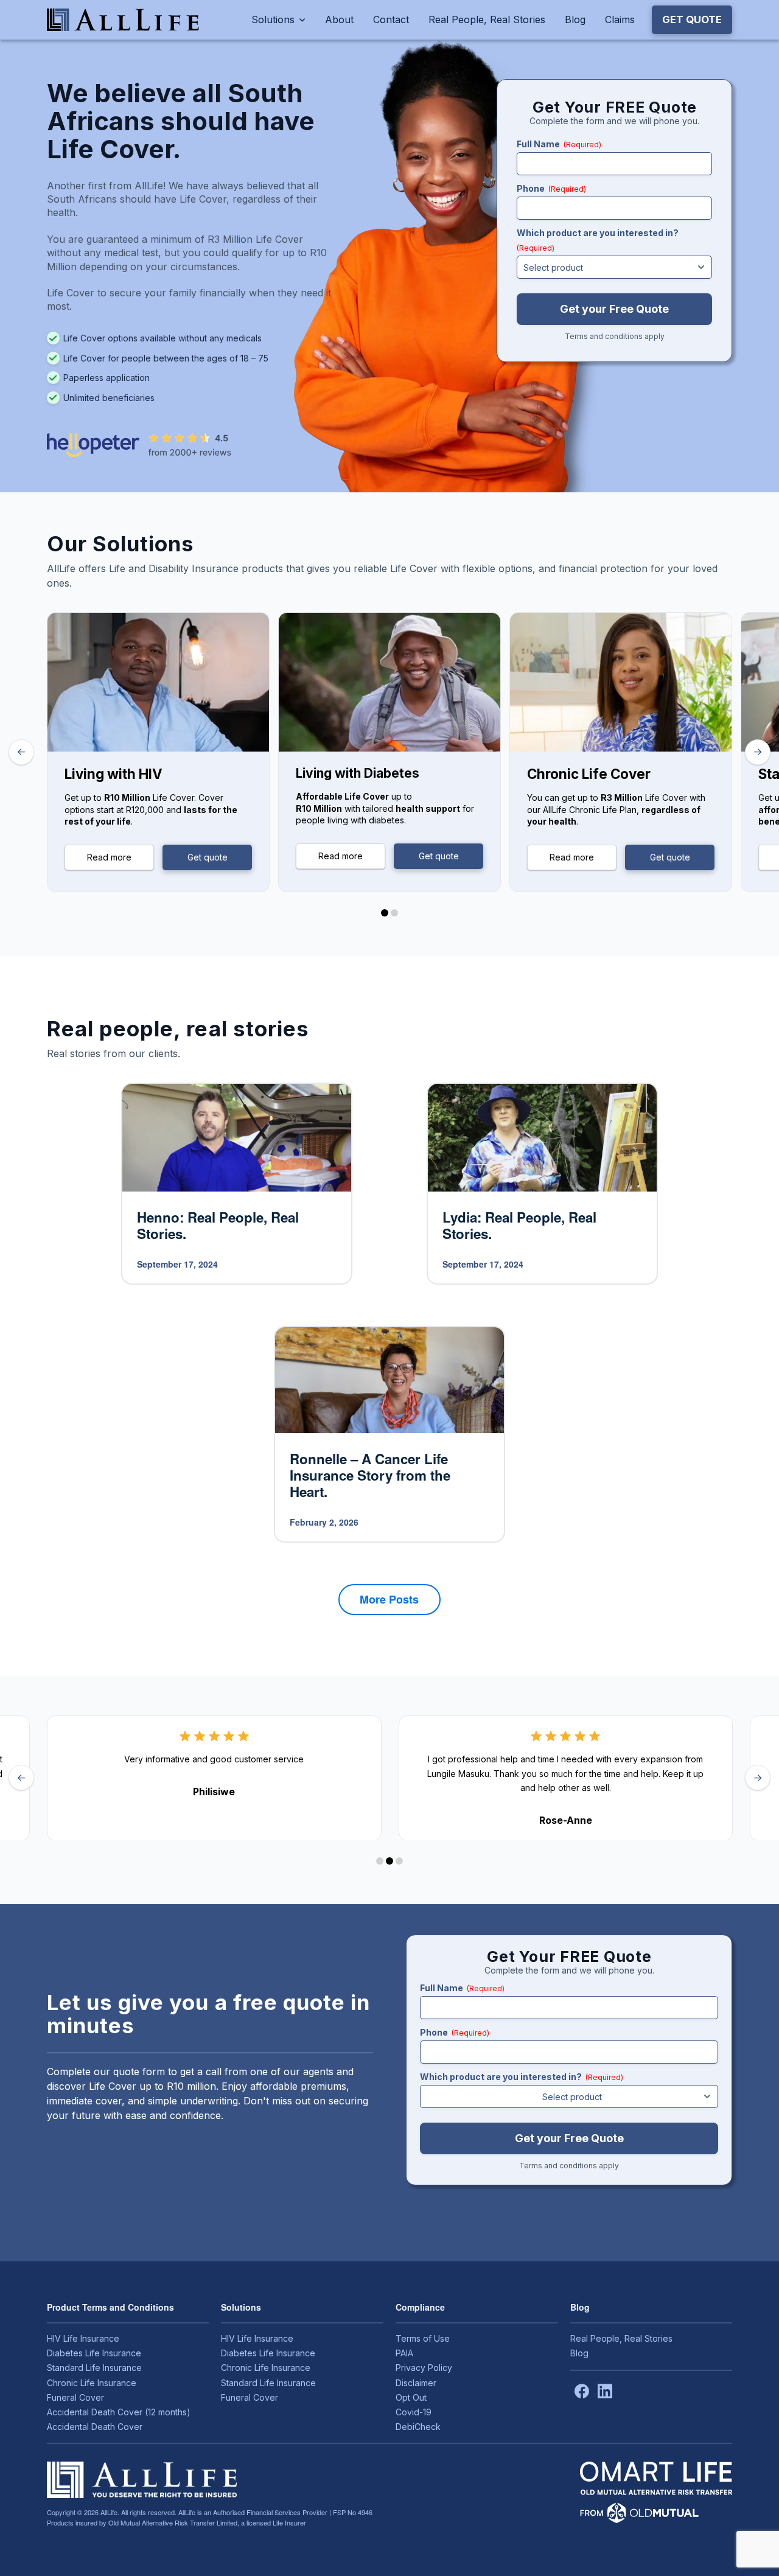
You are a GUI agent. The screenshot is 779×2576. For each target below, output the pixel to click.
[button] (692, 19)
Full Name (559, 144)
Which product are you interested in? (598, 240)
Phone (551, 188)
